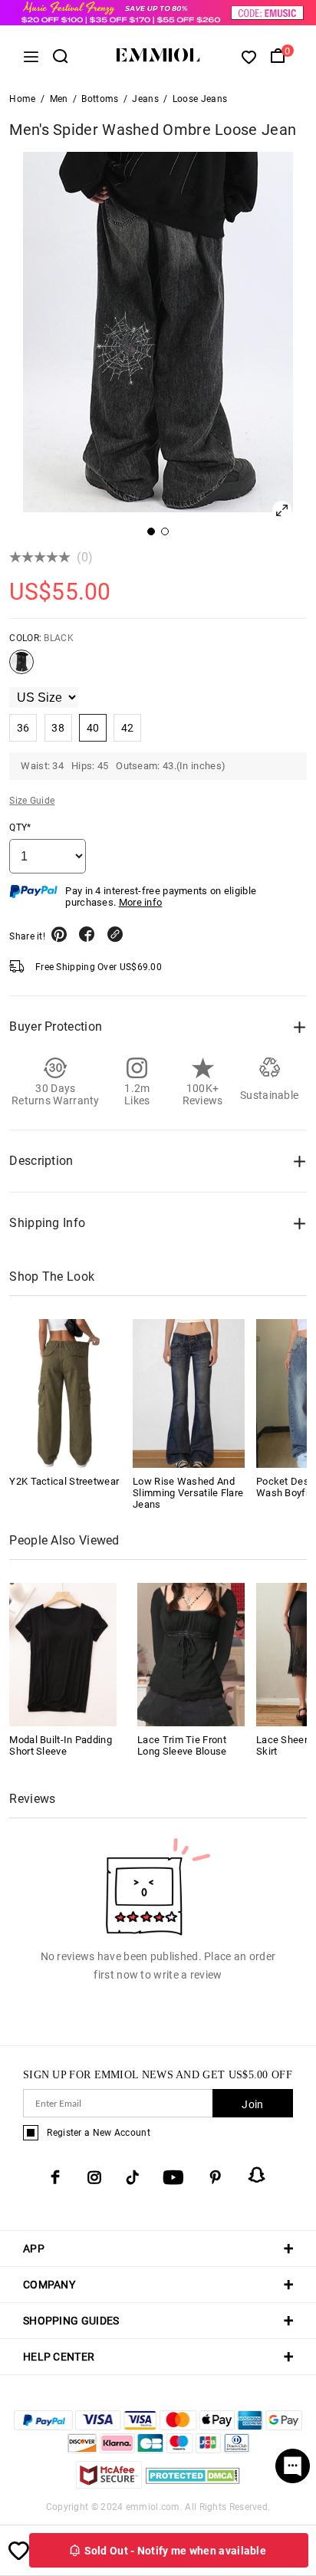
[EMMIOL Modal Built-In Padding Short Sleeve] (63, 1654)
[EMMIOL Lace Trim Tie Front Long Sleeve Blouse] (191, 1654)
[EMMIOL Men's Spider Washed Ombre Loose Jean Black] (21, 668)
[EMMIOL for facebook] (55, 2177)
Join (252, 2104)
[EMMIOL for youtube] (173, 2177)
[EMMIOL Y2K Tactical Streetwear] (65, 1393)
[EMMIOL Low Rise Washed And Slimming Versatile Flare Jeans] (189, 1393)
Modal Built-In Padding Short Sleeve (61, 1745)
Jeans (145, 99)
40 (93, 728)
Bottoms (100, 99)
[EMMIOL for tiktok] (132, 2177)
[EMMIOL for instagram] (94, 2177)
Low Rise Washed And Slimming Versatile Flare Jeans (188, 1493)
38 (58, 728)
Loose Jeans (200, 99)
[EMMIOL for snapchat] (257, 2175)
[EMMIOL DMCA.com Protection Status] (193, 2484)
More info (141, 902)
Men (59, 99)
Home (22, 99)
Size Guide (32, 801)
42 (128, 728)
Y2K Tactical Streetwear (64, 1481)
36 (23, 728)
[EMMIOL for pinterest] (216, 2177)
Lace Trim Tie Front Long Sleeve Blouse (182, 1745)
